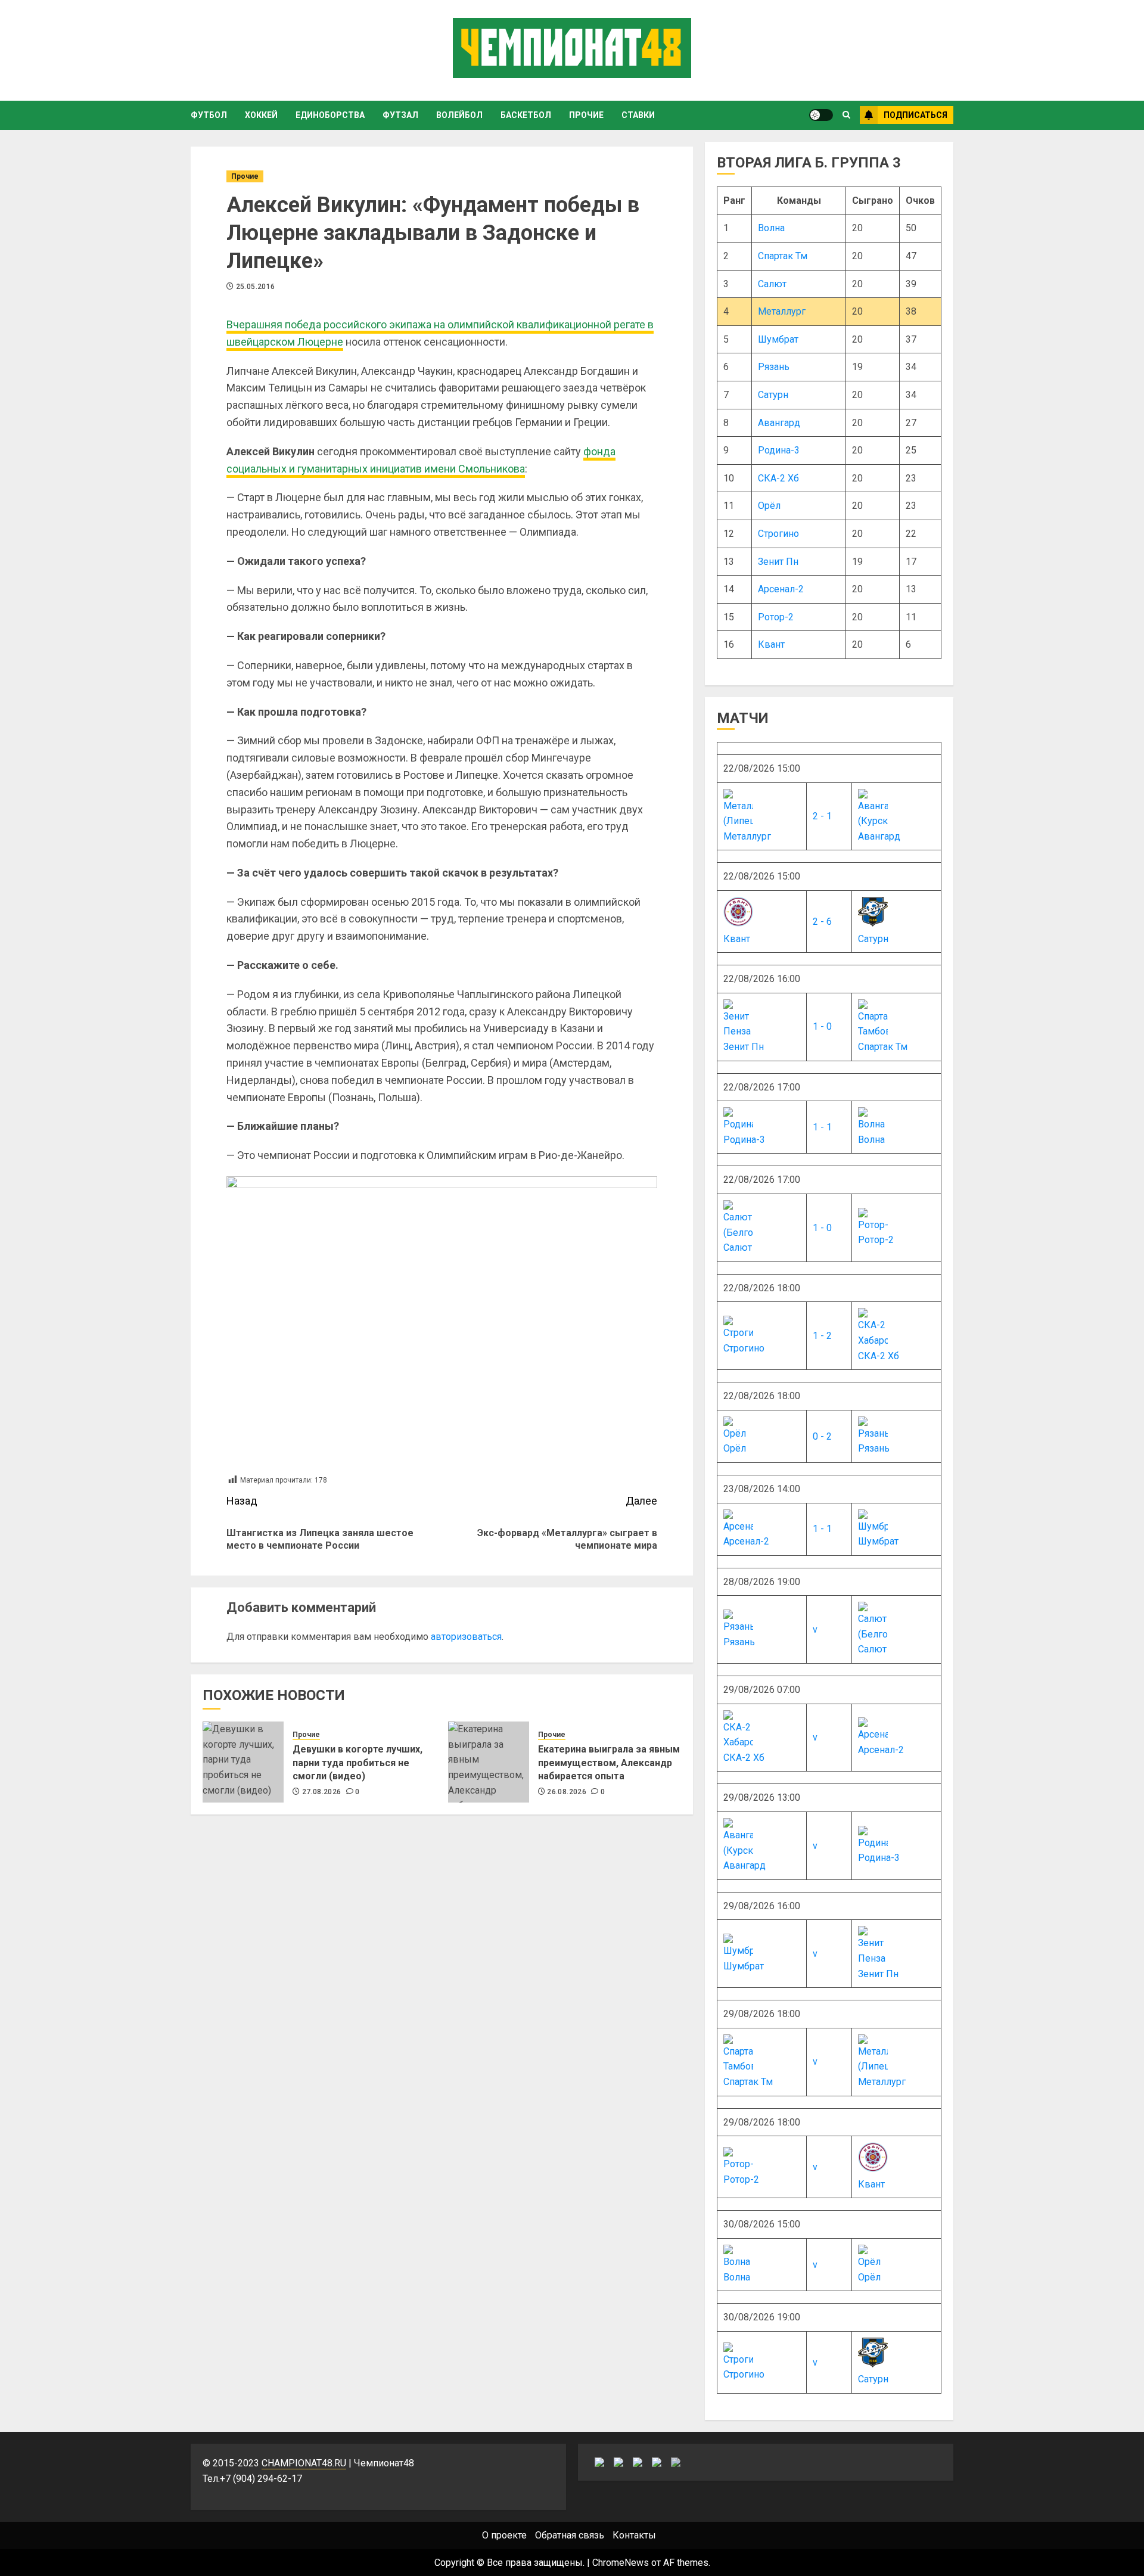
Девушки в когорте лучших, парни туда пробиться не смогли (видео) (357, 1763)
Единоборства (330, 115)
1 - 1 (822, 1127)
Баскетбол (526, 115)
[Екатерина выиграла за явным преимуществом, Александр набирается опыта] (489, 1762)
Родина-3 (779, 450)
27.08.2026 (322, 1792)
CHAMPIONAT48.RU (304, 2463)
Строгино (778, 534)
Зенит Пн (778, 562)
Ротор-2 (776, 617)
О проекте (504, 2535)
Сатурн (773, 395)
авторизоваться (466, 1637)
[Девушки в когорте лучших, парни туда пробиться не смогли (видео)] (243, 1762)
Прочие (586, 115)
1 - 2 (822, 1336)
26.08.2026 (567, 1792)
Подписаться (915, 115)
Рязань (774, 367)
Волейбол (459, 115)
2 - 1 (822, 816)
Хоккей (261, 115)
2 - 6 (822, 922)
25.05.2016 (256, 287)
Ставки (638, 115)
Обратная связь (570, 2535)
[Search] (846, 115)
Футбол (209, 115)
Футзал (400, 115)
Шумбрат (778, 339)
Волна (771, 228)
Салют (772, 284)
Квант (771, 644)
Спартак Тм (783, 256)
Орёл (769, 506)
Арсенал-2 (781, 589)
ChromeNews (621, 2563)
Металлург (782, 311)
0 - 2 (822, 1436)
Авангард (779, 423)
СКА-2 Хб (778, 478)
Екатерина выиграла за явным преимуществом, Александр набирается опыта (609, 1763)
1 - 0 (822, 1026)
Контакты (634, 2535)
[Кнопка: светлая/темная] (821, 115)
